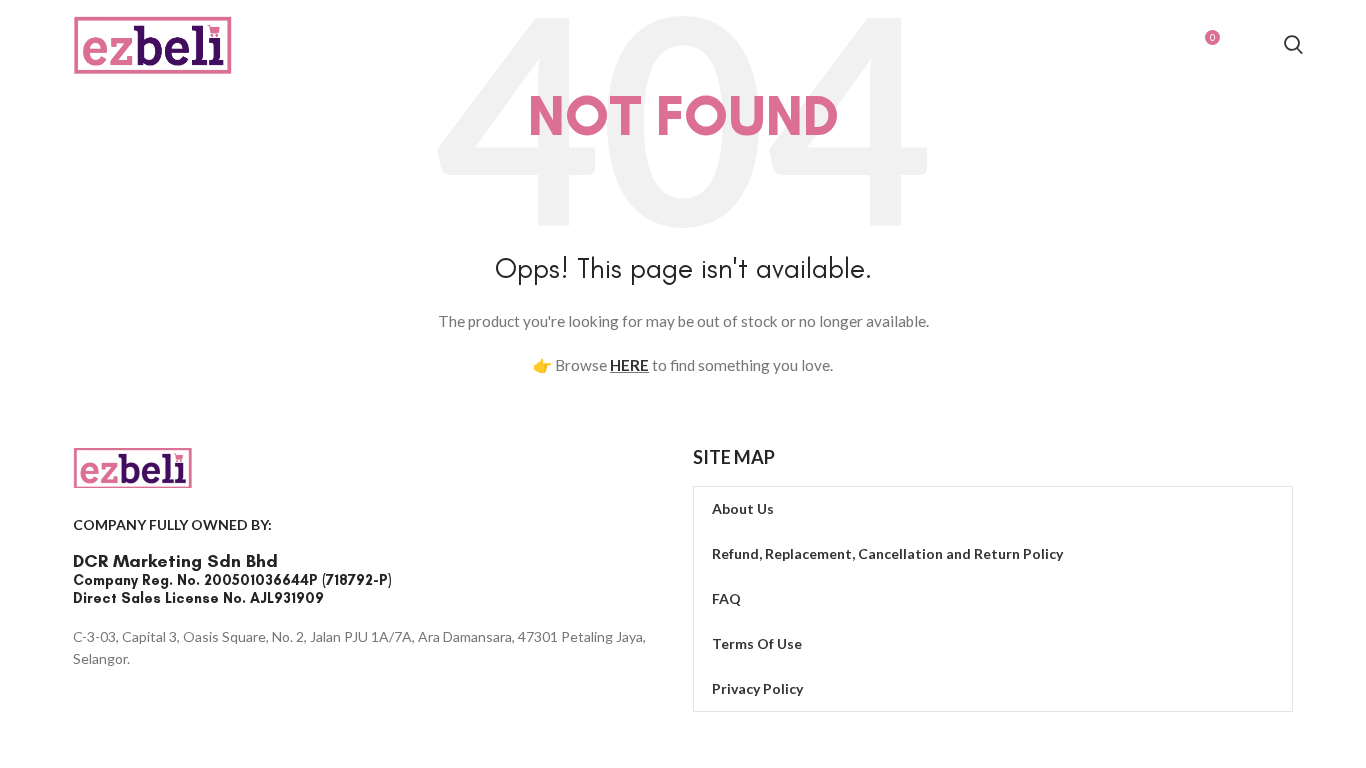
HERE (629, 365)
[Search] (1293, 47)
